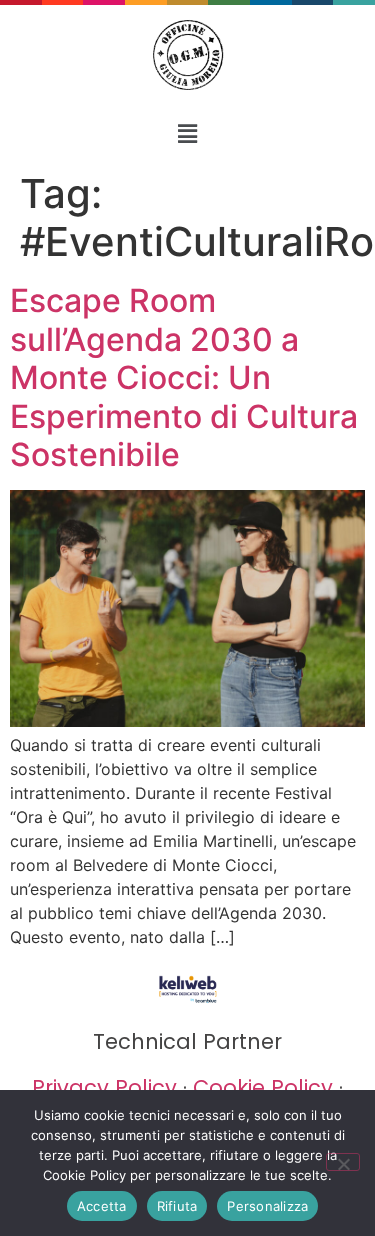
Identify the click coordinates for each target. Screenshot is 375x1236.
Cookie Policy (263, 1087)
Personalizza (267, 1206)
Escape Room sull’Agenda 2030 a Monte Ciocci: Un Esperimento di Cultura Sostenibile (184, 377)
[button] (187, 133)
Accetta (102, 1206)
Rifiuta (177, 1206)
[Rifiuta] (343, 1162)
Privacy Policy (104, 1087)
